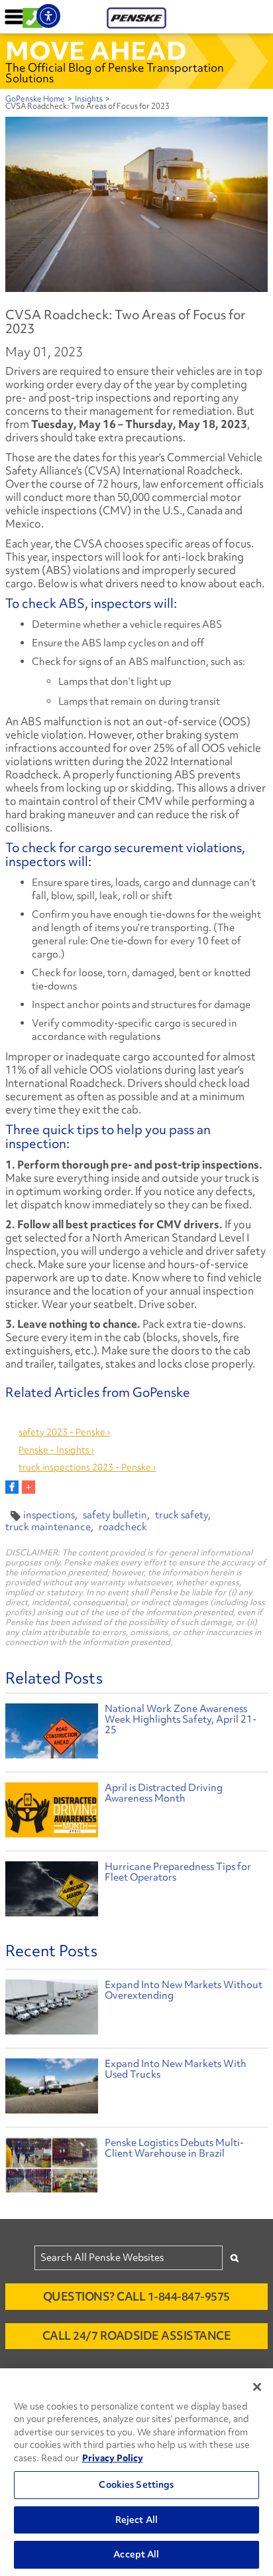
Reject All (136, 2520)
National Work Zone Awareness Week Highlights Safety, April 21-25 (181, 1719)
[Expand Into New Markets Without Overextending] (52, 2010)
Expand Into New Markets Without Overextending (184, 1990)
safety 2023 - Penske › (64, 1432)
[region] (136, 2472)
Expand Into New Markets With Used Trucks (176, 2069)
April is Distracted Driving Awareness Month (164, 1793)
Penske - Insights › (56, 1450)
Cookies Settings (136, 2484)
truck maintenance (48, 1527)
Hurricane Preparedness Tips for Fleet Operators (178, 1872)
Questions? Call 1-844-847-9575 (136, 2296)
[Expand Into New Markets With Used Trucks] (52, 2089)
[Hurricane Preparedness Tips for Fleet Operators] (52, 1890)
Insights (89, 99)
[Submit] (235, 2258)
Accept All (136, 2554)
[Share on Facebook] (12, 1487)
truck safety (182, 1515)
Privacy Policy (113, 2458)
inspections (49, 1515)
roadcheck (123, 1527)
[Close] (257, 2387)
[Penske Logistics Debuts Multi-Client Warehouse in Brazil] (52, 2168)
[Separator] (28, 1487)
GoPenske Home (35, 99)
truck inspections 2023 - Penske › (87, 1467)
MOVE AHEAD (96, 50)
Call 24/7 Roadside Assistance (137, 2335)
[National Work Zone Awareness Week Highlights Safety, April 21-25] (52, 1733)
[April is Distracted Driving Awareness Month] (52, 1812)
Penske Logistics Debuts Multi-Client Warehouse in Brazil (174, 2148)
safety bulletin (115, 1515)
